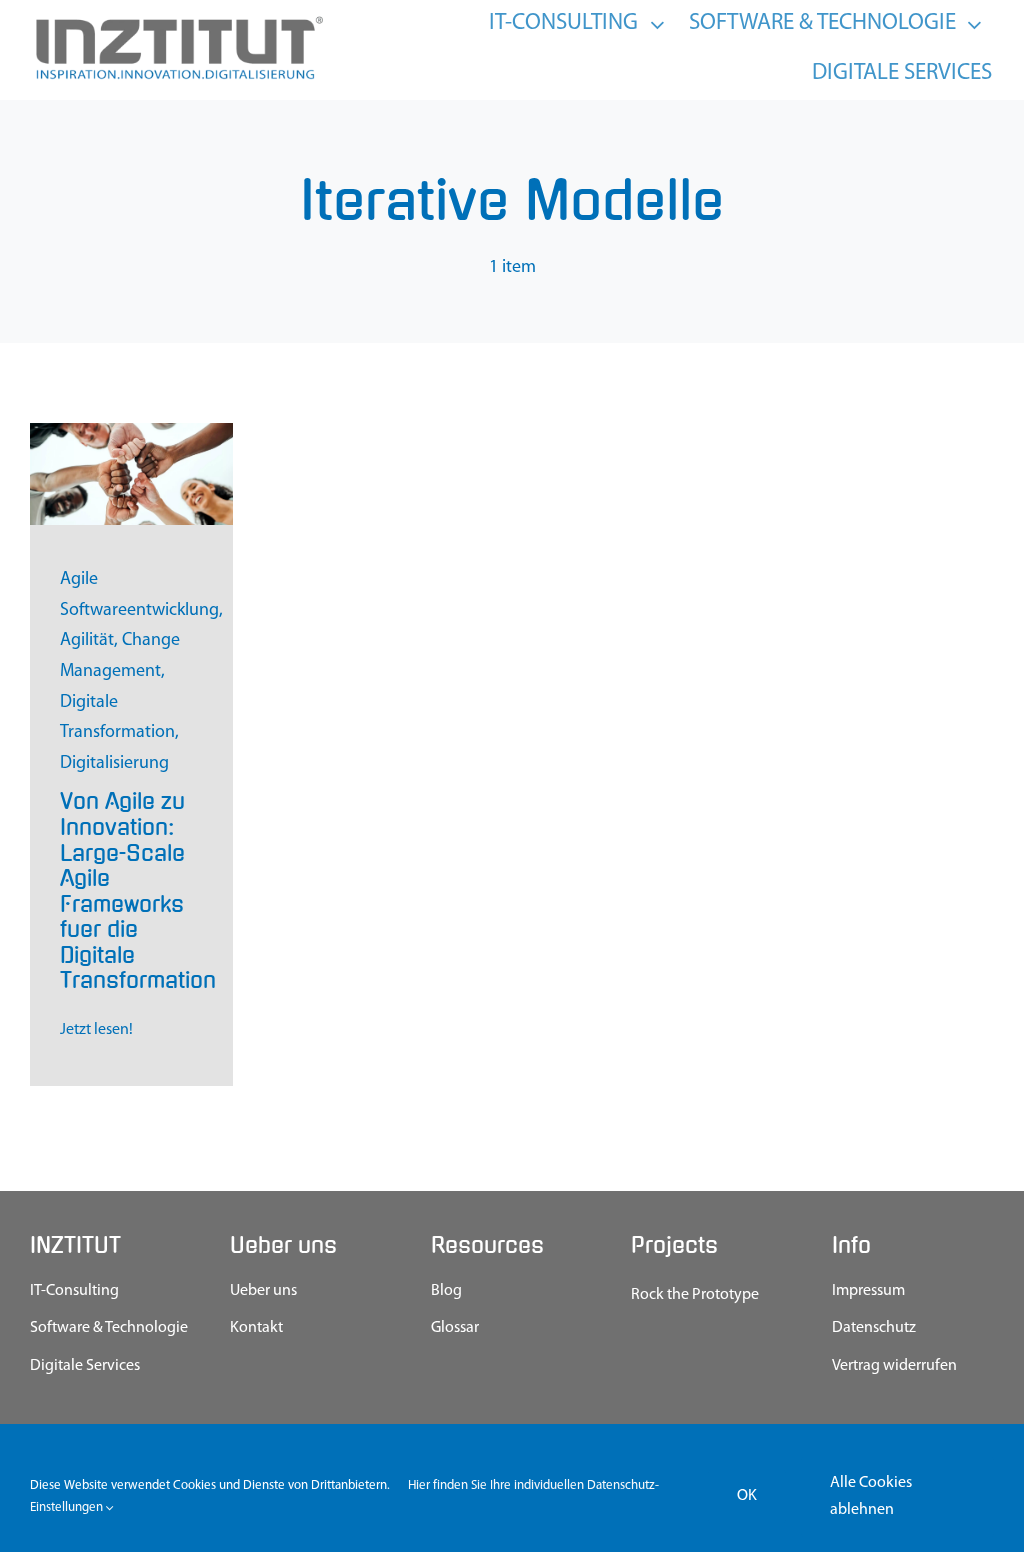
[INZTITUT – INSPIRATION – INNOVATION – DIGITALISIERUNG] (178, 21)
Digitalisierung (114, 764)
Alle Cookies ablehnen (871, 1496)
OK (747, 1496)
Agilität (87, 641)
